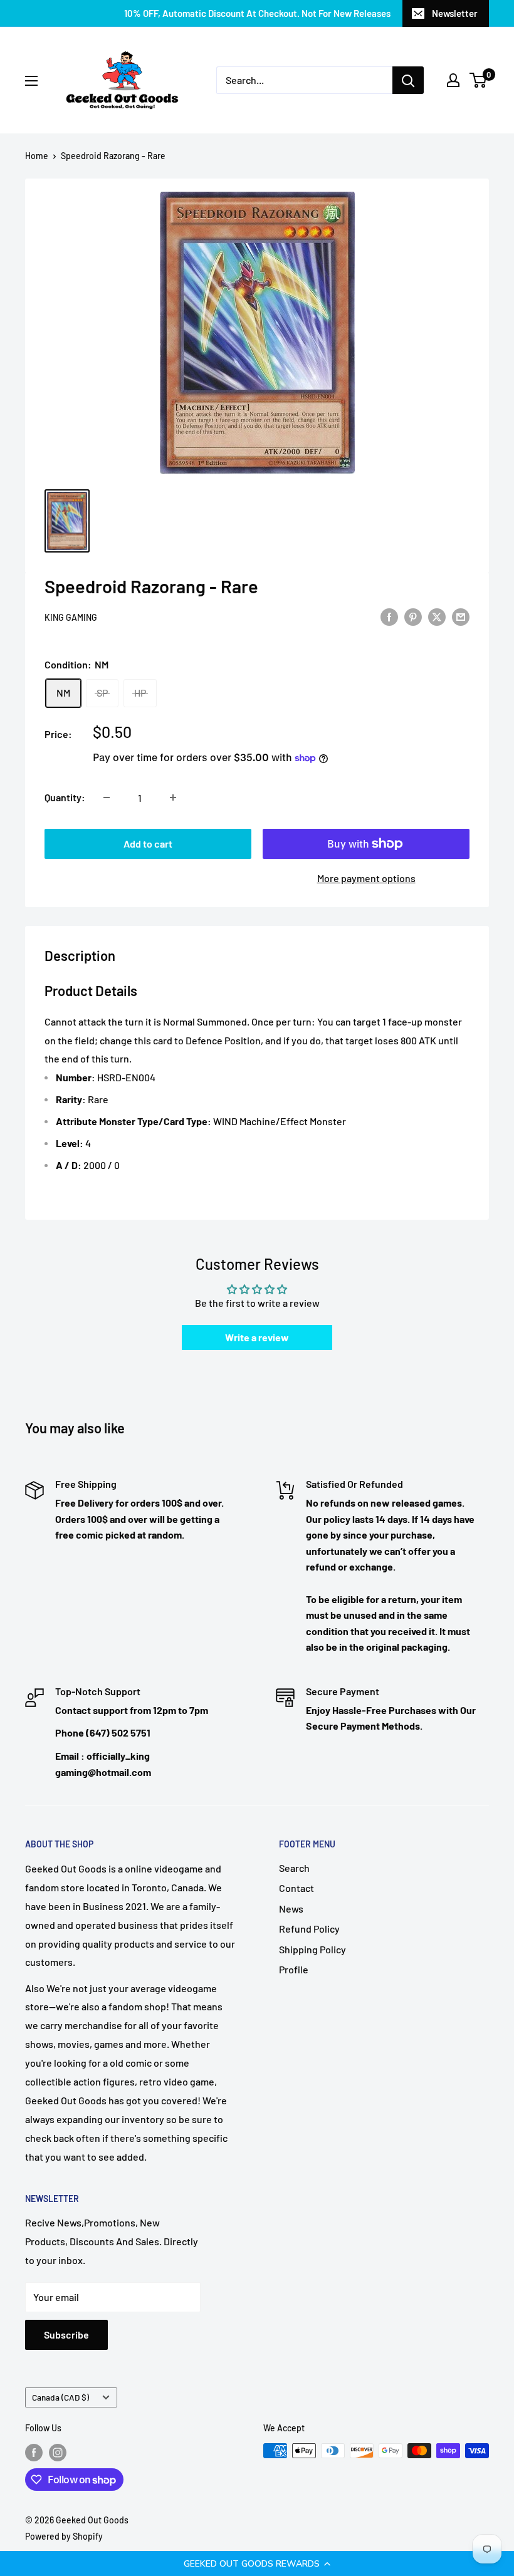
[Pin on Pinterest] (413, 616)
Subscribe (66, 2334)
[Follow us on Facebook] (34, 2452)
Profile (294, 1969)
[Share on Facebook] (389, 616)
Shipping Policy (312, 1949)
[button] (257, 2563)
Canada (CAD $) (60, 2397)
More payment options (366, 878)
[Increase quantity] (173, 797)
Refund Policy (309, 1929)
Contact (296, 1888)
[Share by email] (461, 616)
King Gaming (71, 617)
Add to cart (148, 844)
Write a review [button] (257, 1337)
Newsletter (455, 13)
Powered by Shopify (64, 2536)
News (291, 1909)
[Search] (408, 80)
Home (37, 156)
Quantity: (65, 797)
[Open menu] (31, 81)
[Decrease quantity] (107, 797)
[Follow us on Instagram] (58, 2452)
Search (294, 1868)
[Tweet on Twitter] (437, 616)
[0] (479, 80)
